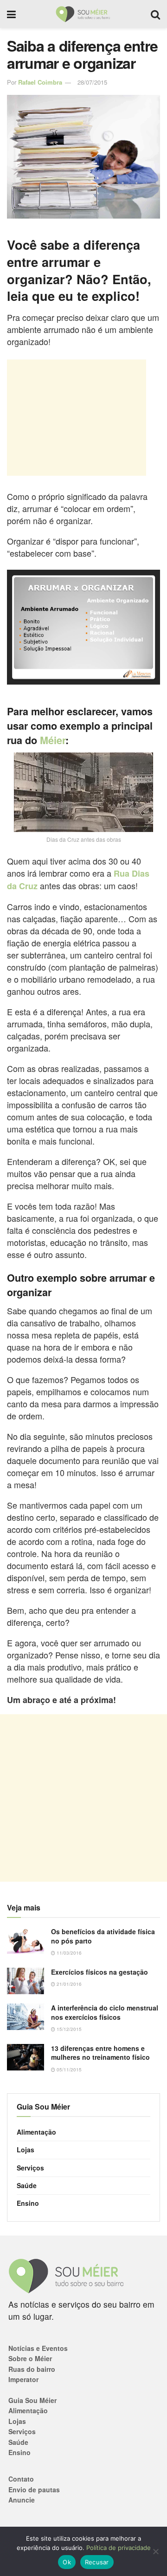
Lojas (26, 2150)
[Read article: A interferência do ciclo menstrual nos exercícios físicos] (26, 2017)
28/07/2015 (92, 82)
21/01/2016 (68, 1984)
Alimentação (36, 2132)
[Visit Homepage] (83, 14)
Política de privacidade (119, 2548)
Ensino (28, 2203)
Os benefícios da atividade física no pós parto (103, 1936)
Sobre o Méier (30, 2358)
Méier (53, 740)
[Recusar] (155, 2551)
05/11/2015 (68, 2070)
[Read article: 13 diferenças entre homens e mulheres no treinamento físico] (26, 2057)
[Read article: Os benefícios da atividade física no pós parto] (26, 1940)
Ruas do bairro (32, 2369)
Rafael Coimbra (40, 82)
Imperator (23, 2379)
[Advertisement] (77, 418)
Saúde (27, 2185)
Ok (67, 2562)
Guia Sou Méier (32, 2400)
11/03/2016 (68, 1953)
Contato (21, 2479)
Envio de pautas (34, 2489)
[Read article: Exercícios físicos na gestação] (26, 1981)
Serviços (30, 2168)
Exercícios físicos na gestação (100, 1972)
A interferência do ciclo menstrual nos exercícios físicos (105, 2012)
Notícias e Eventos (38, 2348)
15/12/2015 (68, 2029)
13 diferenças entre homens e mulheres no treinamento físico (100, 2053)
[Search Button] (155, 14)
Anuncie (22, 2500)
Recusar (97, 2562)
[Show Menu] (11, 14)
